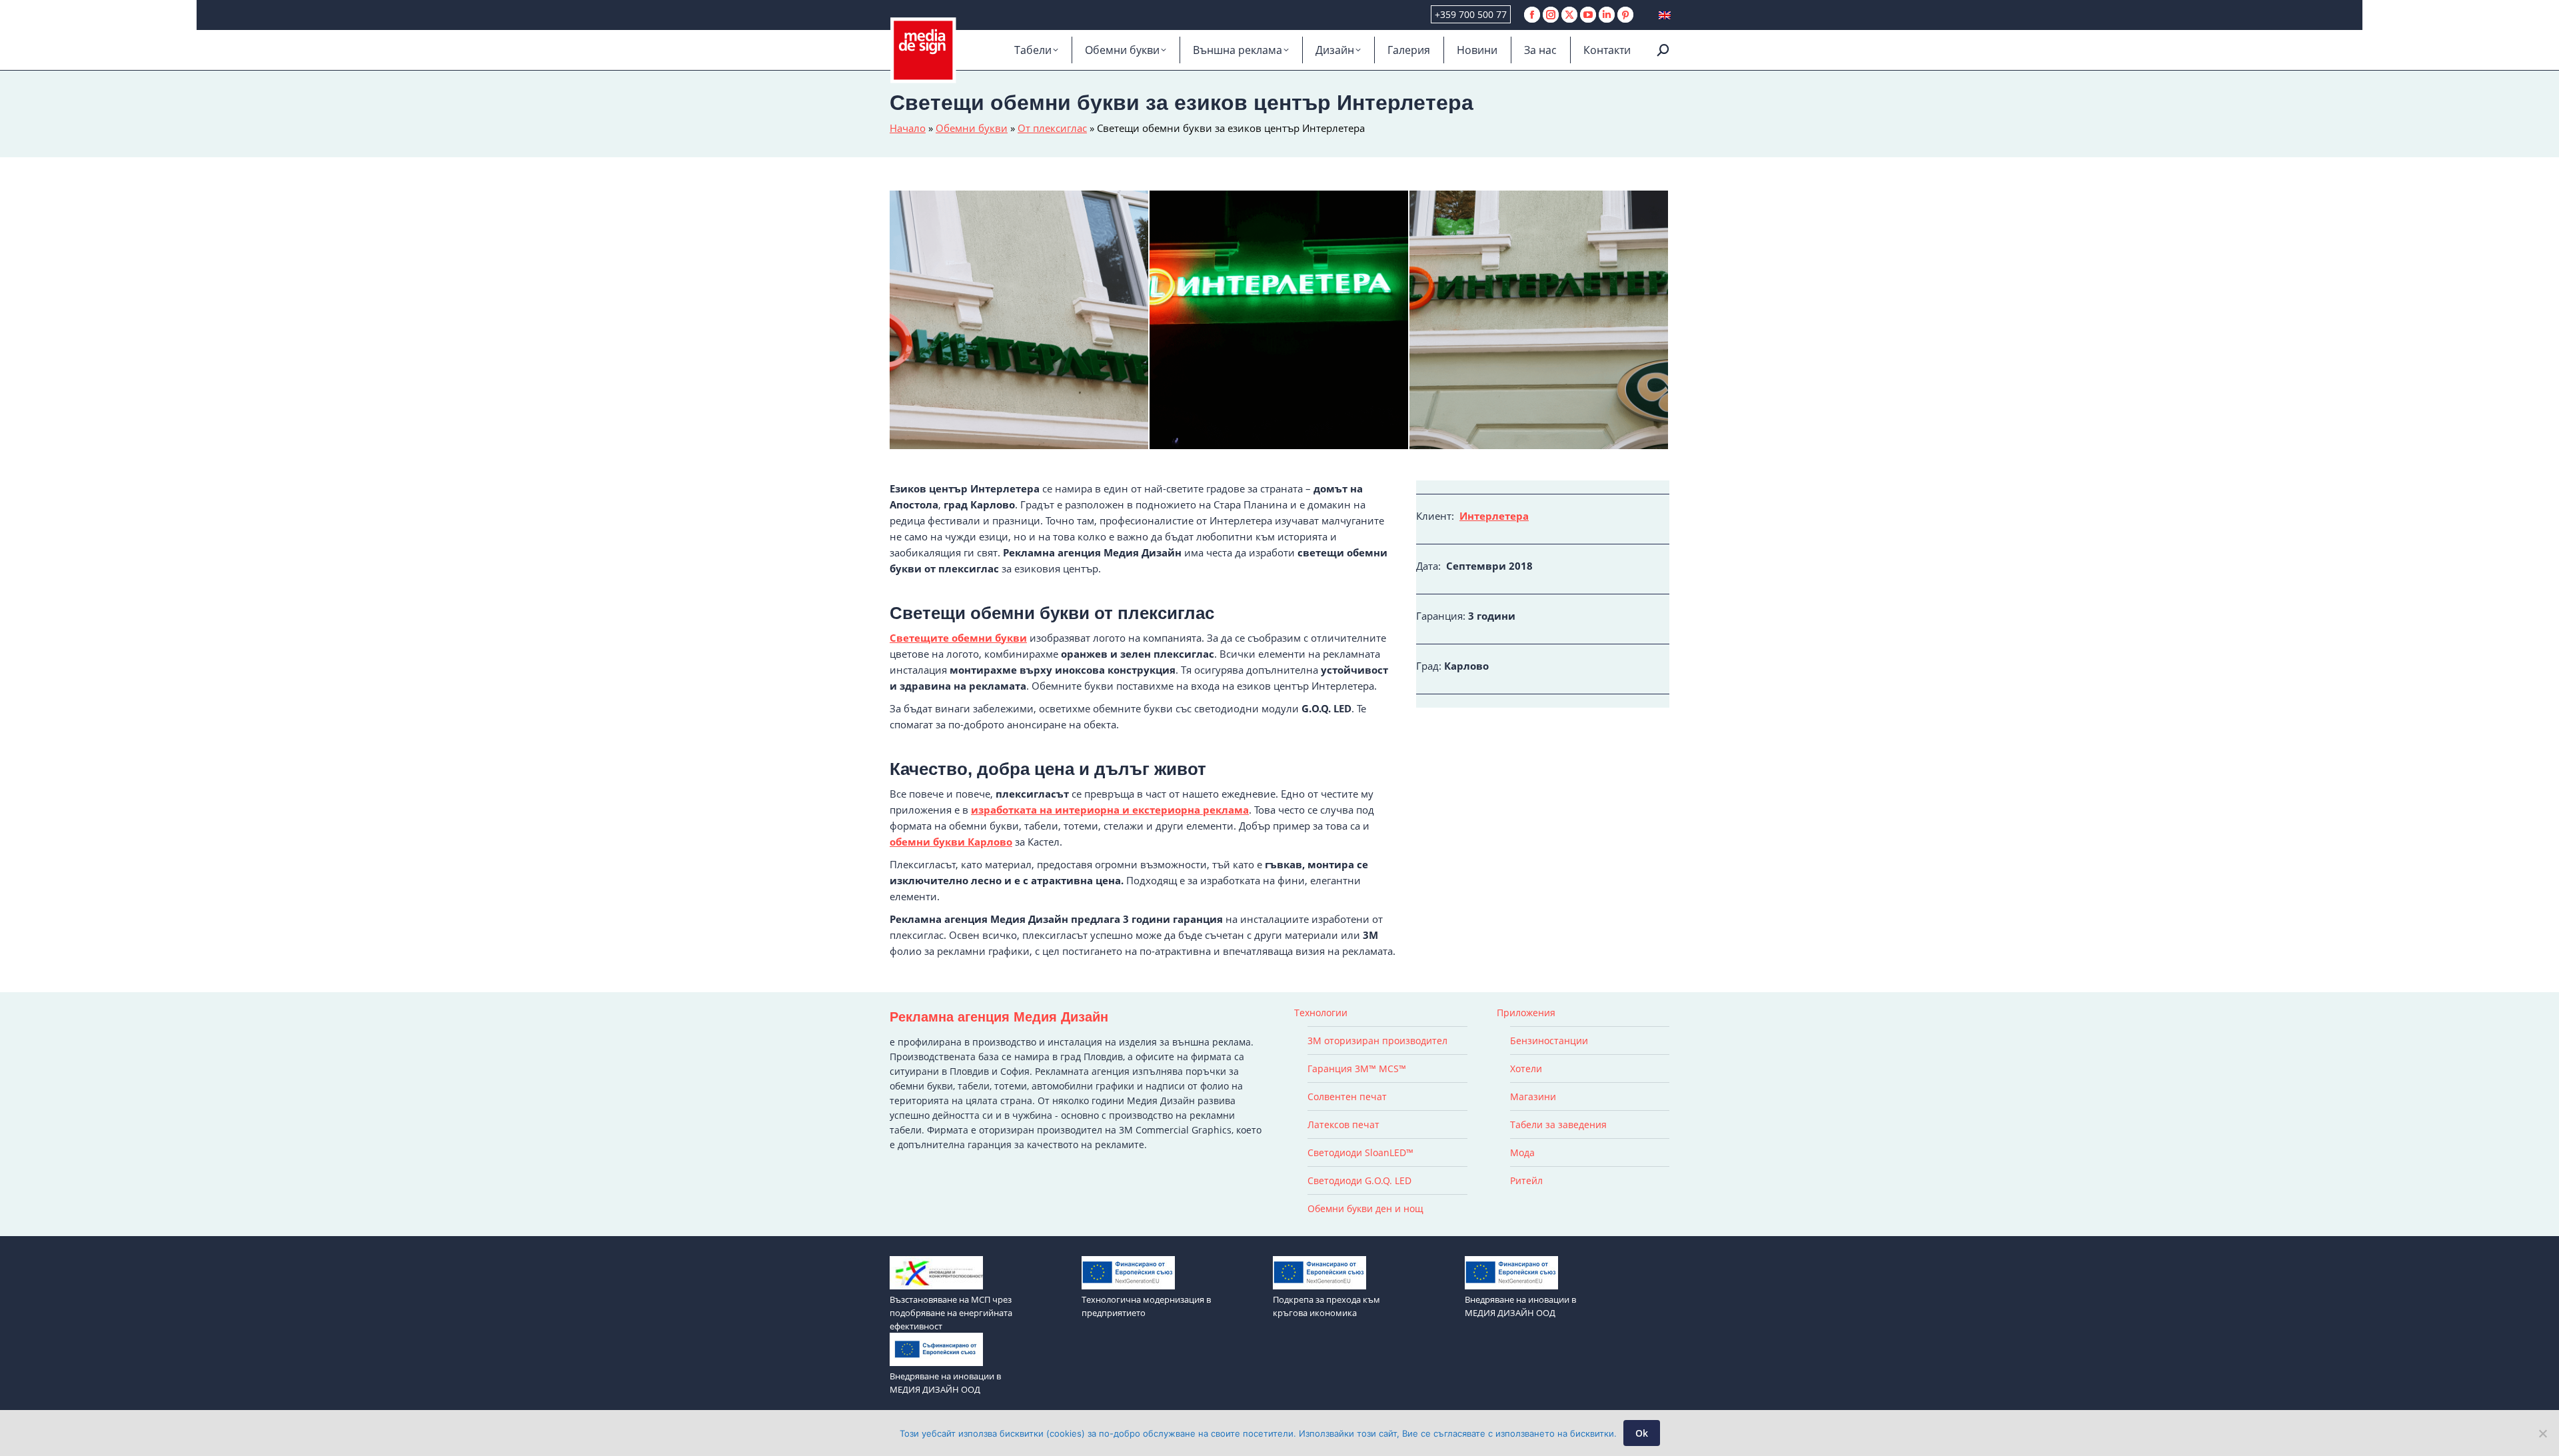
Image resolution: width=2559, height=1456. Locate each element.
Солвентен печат (1347, 1096)
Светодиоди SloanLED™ (1360, 1152)
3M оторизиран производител (1377, 1041)
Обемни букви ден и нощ (1365, 1208)
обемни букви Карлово (951, 842)
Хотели (1526, 1069)
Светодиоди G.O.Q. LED (1359, 1180)
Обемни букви (972, 128)
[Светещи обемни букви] (1279, 321)
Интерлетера (1494, 516)
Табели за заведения (1558, 1124)
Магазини (1533, 1096)
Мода (1522, 1152)
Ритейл (1526, 1180)
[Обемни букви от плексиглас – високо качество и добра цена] (1539, 321)
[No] (2542, 1433)
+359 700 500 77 (1471, 14)
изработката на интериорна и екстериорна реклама (1110, 810)
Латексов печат (1343, 1124)
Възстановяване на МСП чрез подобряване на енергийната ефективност (951, 1313)
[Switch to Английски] (1665, 15)
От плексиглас (1052, 128)
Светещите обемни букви (958, 638)
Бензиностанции (1549, 1041)
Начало (908, 128)
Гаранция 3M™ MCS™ (1357, 1069)
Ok (1642, 1433)
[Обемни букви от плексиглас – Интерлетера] (1020, 321)
